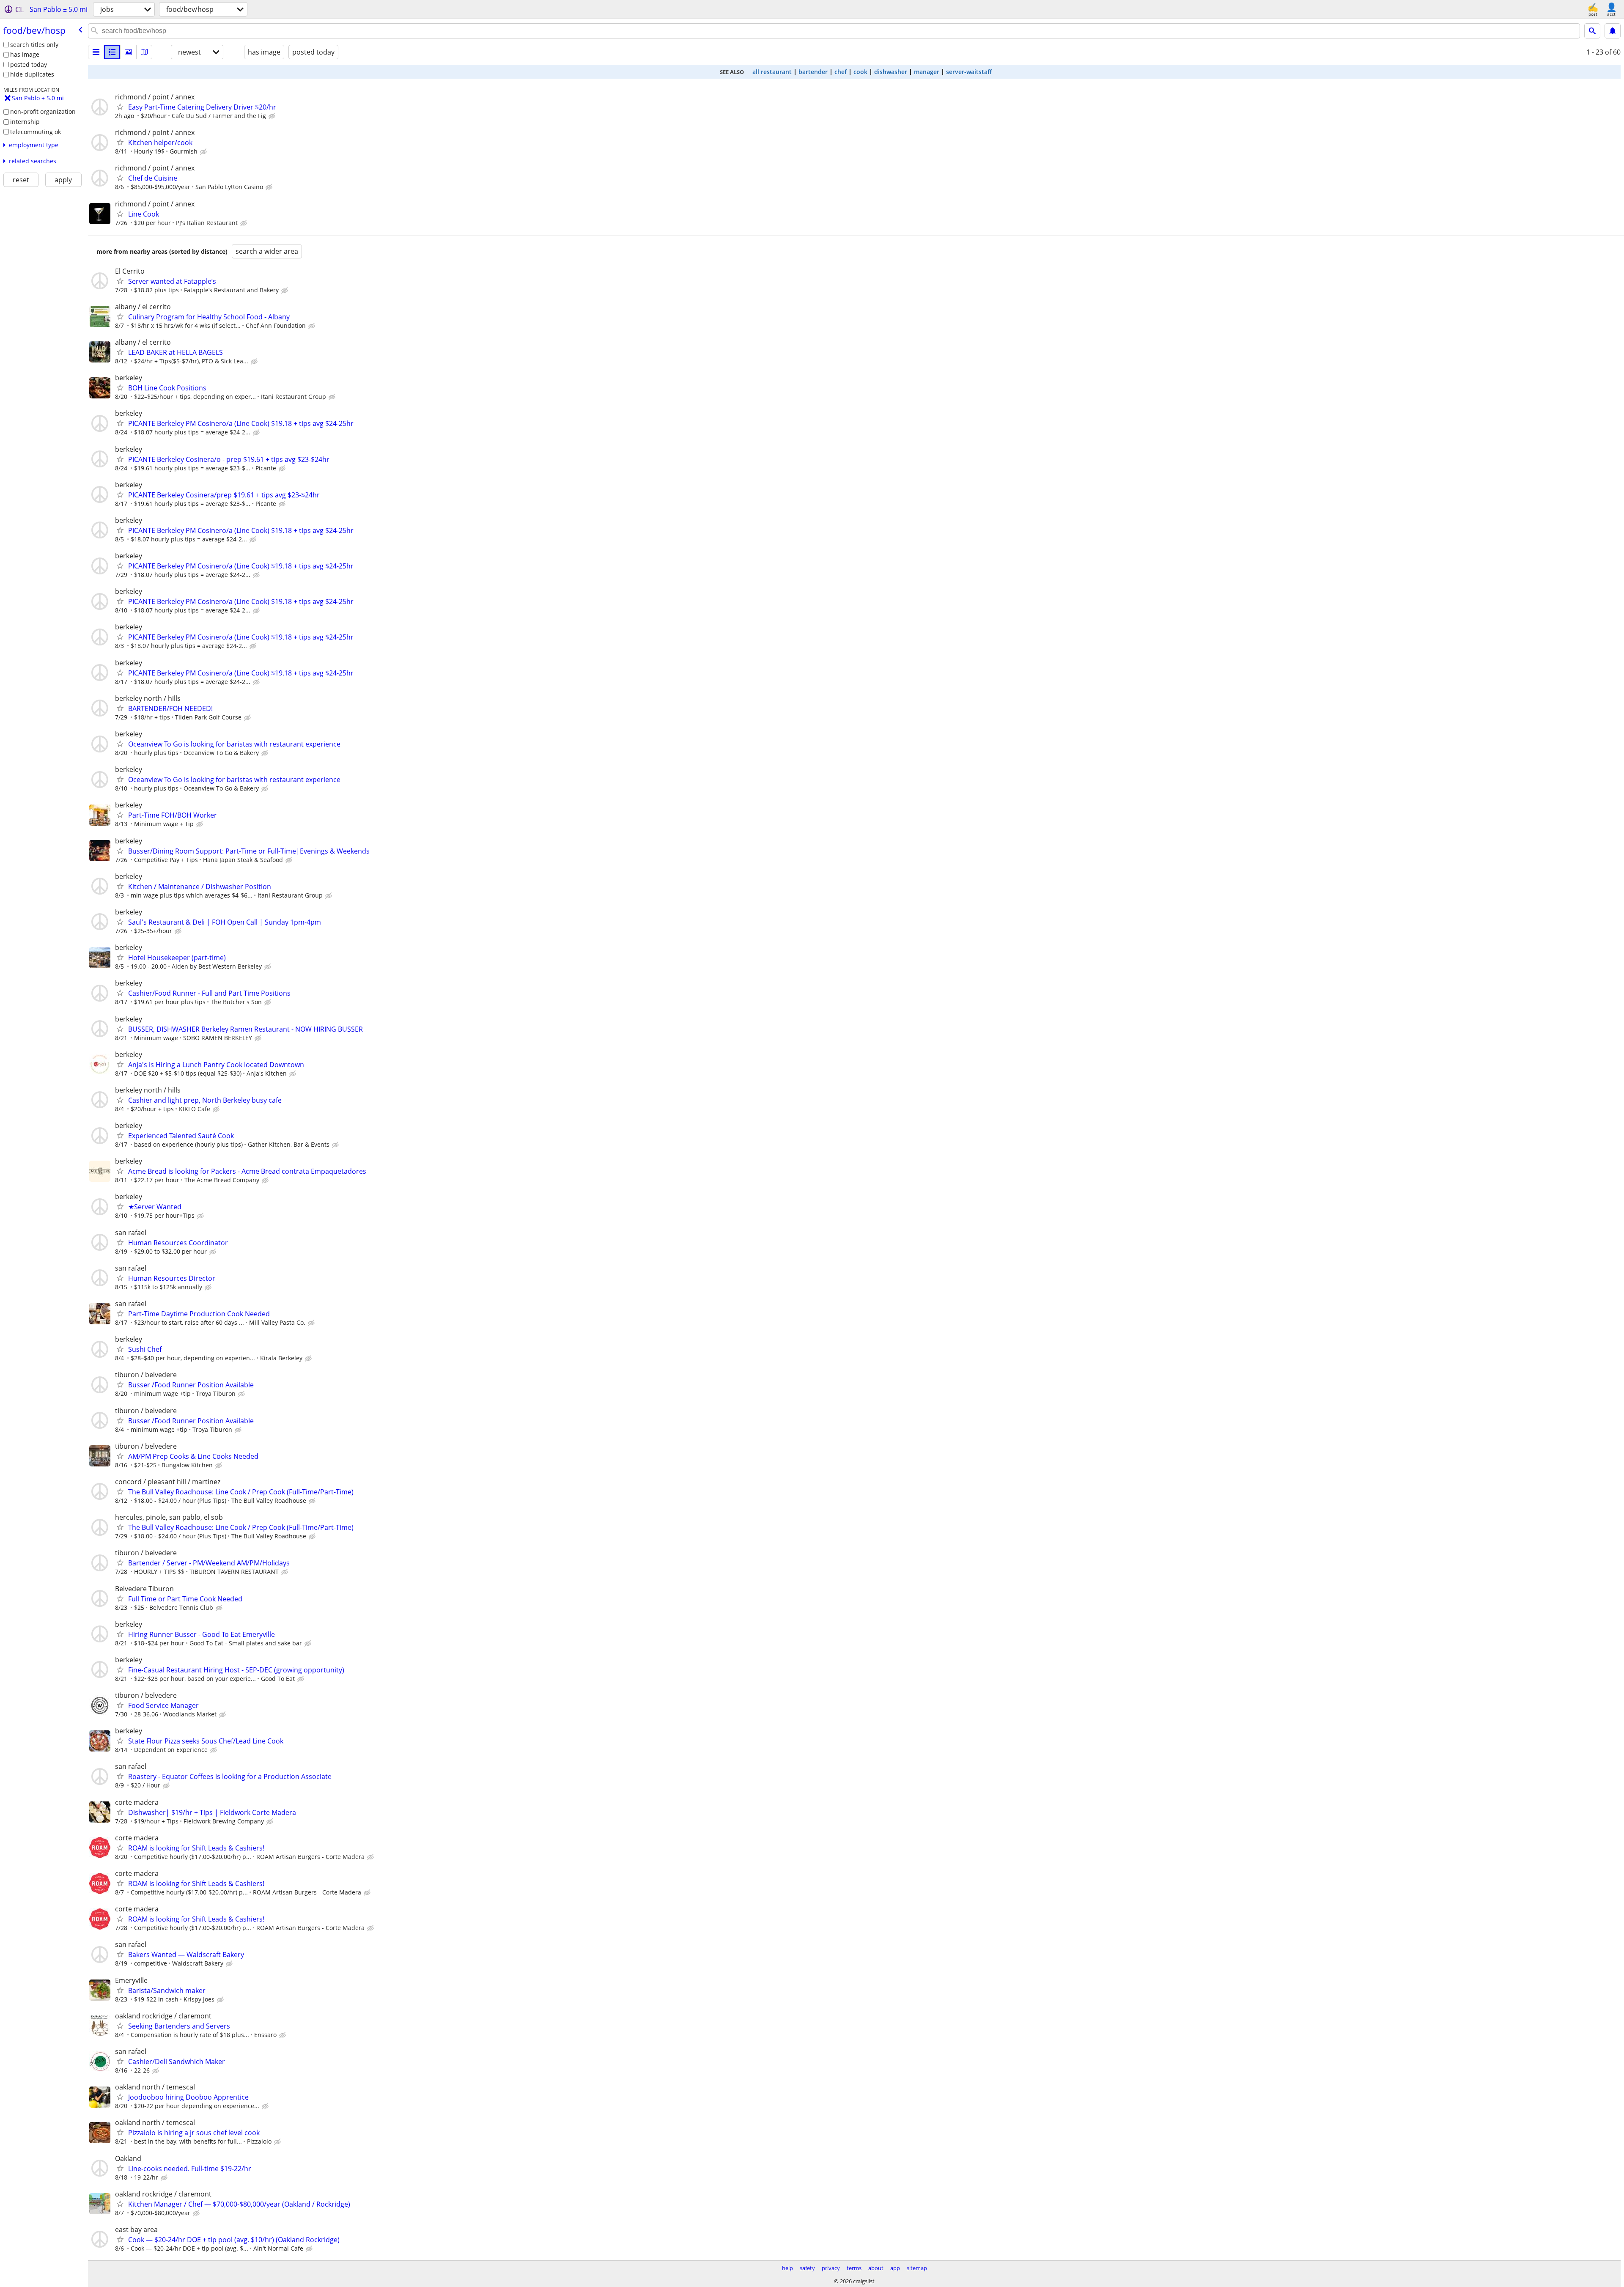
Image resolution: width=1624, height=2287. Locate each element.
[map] (144, 52)
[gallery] (128, 52)
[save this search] (1613, 31)
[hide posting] (273, 116)
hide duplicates (32, 74)
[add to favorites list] (120, 107)
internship (25, 122)
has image (25, 54)
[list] (96, 52)
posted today (29, 65)
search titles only (34, 45)
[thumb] (112, 52)
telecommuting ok (36, 132)
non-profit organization (43, 111)
